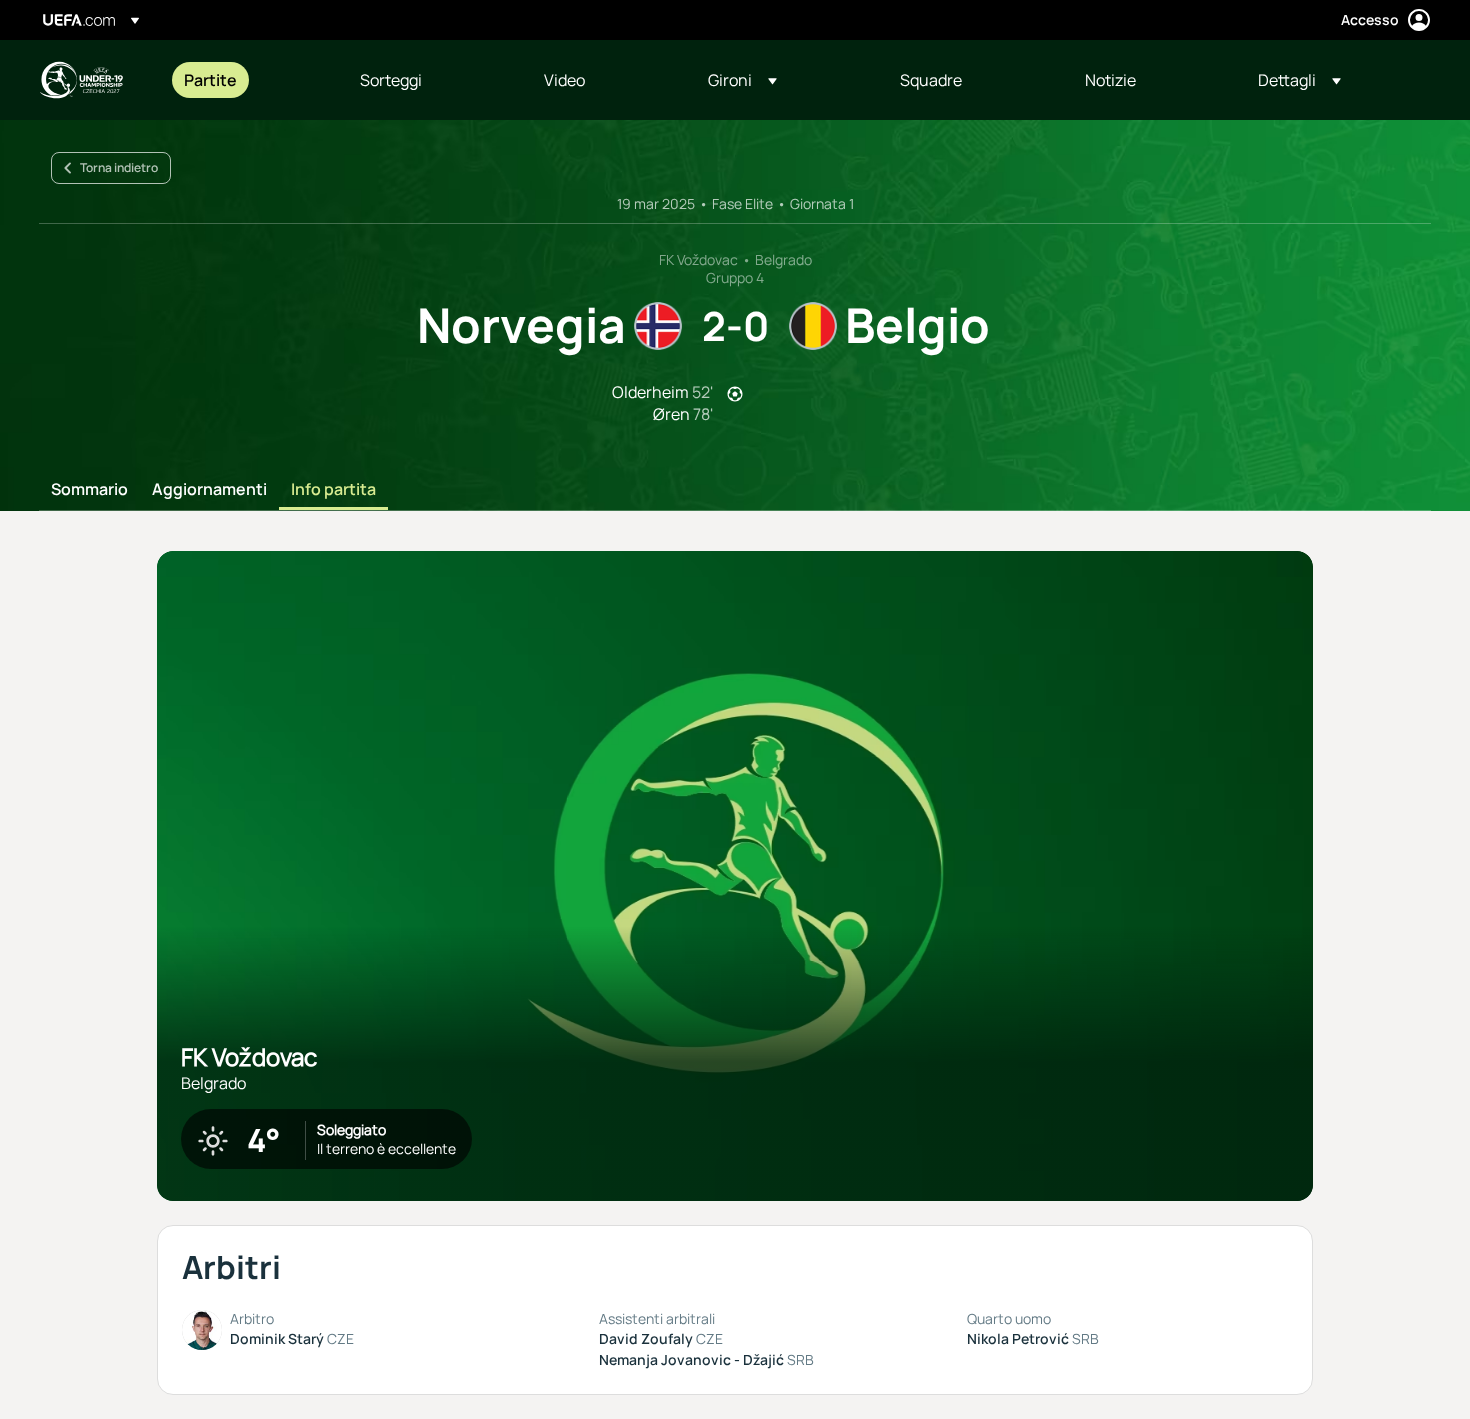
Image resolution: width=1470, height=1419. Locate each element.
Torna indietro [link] (119, 167)
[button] (742, 80)
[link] (210, 80)
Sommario (89, 490)
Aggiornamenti (209, 490)
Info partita (333, 490)
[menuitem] (247, 80)
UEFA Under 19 (81, 80)
